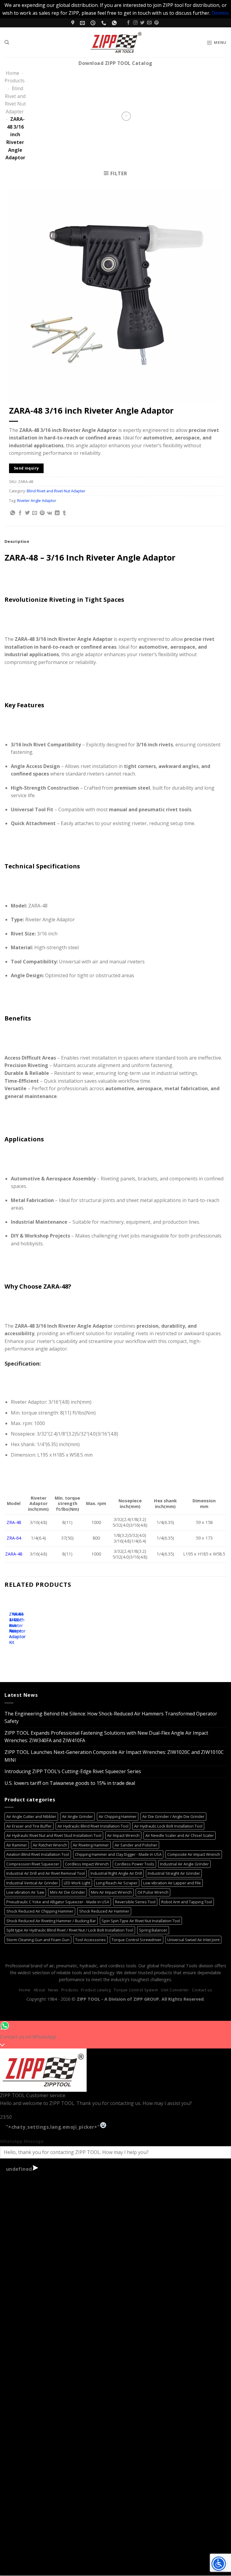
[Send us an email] (149, 23)
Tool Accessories (91, 1940)
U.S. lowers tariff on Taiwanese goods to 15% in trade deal (70, 1783)
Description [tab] (17, 541)
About (39, 1990)
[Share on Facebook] (20, 513)
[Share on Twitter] (27, 513)
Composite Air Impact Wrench (194, 1854)
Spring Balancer (153, 1930)
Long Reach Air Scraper (117, 1883)
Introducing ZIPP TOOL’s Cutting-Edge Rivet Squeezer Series (73, 1771)
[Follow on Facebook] (128, 23)
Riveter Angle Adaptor (37, 500)
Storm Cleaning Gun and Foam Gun (38, 1940)
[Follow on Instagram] (135, 23)
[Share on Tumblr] (64, 513)
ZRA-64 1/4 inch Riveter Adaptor (17, 1623)
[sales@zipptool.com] (83, 23)
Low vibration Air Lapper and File (172, 1883)
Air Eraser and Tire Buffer (29, 1826)
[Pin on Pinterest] (42, 513)
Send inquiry (26, 468)
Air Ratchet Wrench (50, 1845)
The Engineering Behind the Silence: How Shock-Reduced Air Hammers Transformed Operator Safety (111, 1718)
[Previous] (10, 1626)
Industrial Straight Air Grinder (174, 1873)
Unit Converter (175, 1990)
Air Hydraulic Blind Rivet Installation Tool (93, 1826)
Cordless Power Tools (134, 1864)
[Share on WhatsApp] (13, 513)
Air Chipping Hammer (118, 1816)
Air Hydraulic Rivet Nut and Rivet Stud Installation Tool (54, 1835)
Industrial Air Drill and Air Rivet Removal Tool (46, 1873)
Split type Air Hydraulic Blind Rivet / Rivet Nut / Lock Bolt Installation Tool (70, 1930)
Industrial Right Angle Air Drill (116, 1873)
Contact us (202, 1990)
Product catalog (96, 1990)
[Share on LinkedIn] (57, 513)
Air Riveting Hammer (91, 1845)
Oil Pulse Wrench (153, 1892)
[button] (216, 42)
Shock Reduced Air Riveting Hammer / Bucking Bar (51, 1921)
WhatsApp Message (22, 2141)
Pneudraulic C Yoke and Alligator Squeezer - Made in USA (58, 1902)
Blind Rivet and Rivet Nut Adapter (56, 491)
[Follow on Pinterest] (156, 23)
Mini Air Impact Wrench (111, 1892)
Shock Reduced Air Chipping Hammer (40, 1911)
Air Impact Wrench (123, 1835)
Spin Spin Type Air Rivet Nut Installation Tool (141, 1921)
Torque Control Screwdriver (137, 1940)
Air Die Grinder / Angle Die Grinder (173, 1816)
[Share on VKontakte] (49, 513)
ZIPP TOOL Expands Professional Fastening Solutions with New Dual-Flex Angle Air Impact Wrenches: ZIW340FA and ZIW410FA (106, 1737)
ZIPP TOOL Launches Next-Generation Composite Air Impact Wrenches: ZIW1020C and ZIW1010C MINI (114, 1756)
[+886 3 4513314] (105, 23)
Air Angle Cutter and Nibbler (31, 1816)
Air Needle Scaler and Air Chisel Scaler (180, 1835)
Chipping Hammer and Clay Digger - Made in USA (118, 1854)
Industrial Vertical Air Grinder (32, 1883)
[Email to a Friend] (35, 513)
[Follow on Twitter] (142, 23)
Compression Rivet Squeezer (33, 1864)
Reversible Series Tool (135, 1902)
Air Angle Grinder (77, 1816)
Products (15, 81)
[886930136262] (115, 23)
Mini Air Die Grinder (68, 1892)
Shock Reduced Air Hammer (104, 1911)
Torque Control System (136, 1990)
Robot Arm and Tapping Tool (187, 1902)
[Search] (7, 42)
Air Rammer (17, 1845)
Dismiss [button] (220, 13)
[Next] (27, 1626)
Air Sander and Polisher (136, 1845)
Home (12, 73)
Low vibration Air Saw (25, 1892)
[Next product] (126, 116)
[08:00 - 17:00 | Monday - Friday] (94, 23)
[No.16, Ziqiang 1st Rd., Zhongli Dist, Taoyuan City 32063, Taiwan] (74, 23)
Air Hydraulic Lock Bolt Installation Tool (168, 1826)
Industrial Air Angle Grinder (184, 1864)
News (53, 1990)
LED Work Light (77, 1883)
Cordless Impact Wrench (87, 1864)
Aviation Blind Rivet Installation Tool (38, 1854)
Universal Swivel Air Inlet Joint (193, 1940)
